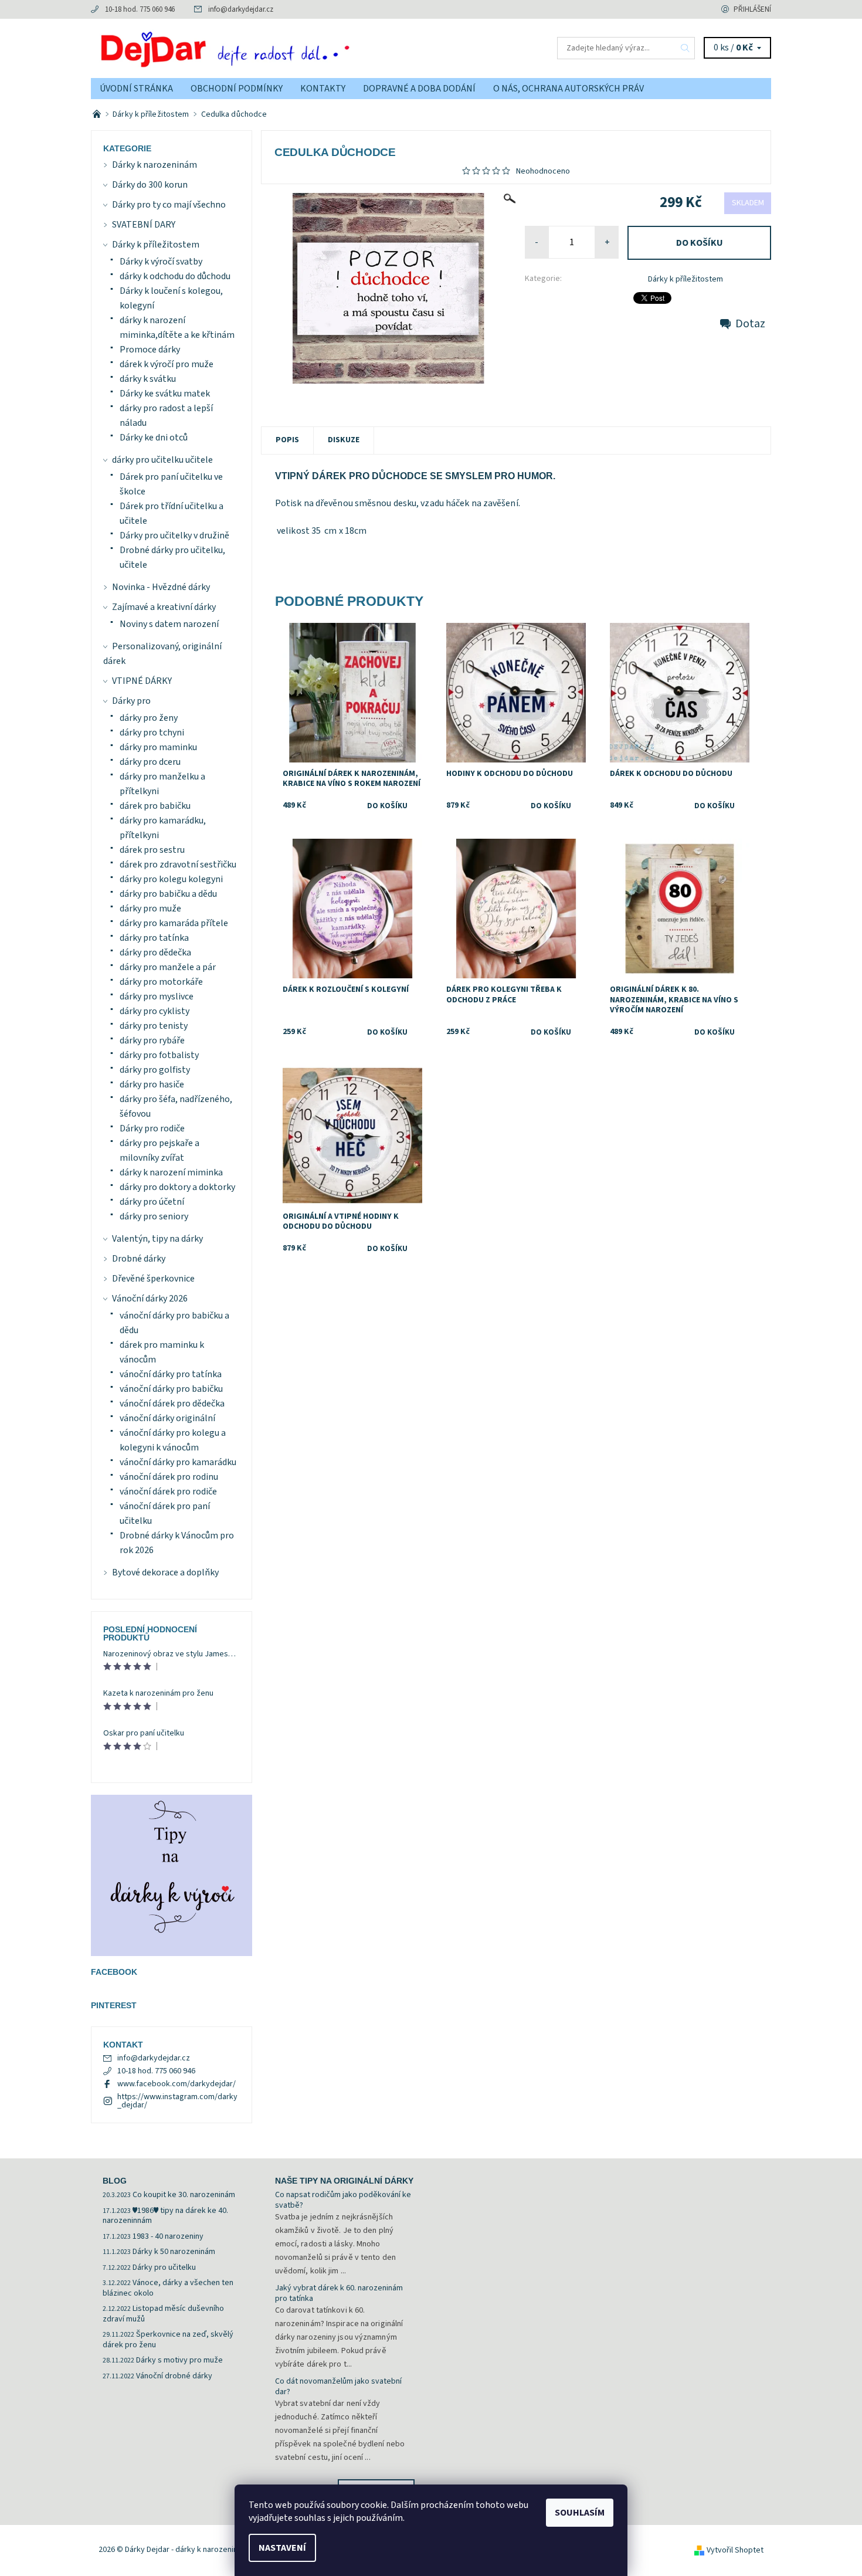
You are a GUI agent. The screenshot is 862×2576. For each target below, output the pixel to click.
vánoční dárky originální (167, 1418)
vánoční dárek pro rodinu (169, 1477)
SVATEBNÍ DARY (144, 225)
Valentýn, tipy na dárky (157, 1239)
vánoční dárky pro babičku (171, 1389)
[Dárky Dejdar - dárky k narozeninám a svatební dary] (261, 48)
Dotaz (750, 324)
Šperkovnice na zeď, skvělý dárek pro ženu (168, 2340)
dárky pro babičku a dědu (168, 894)
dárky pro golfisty (155, 1070)
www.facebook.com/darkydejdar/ (177, 2084)
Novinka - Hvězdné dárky (161, 587)
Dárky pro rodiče (152, 1128)
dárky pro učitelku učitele (162, 460)
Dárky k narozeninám (155, 165)
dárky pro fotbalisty (159, 1055)
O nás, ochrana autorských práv (569, 89)
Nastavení (282, 2548)
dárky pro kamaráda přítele (174, 923)
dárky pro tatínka (154, 938)
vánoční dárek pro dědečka (172, 1404)
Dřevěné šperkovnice (153, 1279)
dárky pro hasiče (152, 1084)
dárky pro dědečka (155, 953)
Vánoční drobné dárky (174, 2376)
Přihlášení (752, 9)
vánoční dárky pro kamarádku (178, 1462)
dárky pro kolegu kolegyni (171, 879)
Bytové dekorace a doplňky (165, 1572)
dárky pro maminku (158, 747)
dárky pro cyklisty (155, 1011)
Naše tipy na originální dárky (344, 2181)
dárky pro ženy (149, 718)
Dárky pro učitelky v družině (174, 535)
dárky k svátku (148, 379)
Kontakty (323, 89)
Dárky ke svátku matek (165, 394)
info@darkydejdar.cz (241, 9)
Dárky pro (131, 701)
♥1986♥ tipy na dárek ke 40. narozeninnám (165, 2216)
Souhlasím (580, 2513)
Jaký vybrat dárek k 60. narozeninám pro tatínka (339, 2293)
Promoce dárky (150, 350)
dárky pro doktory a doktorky (177, 1187)
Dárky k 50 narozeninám (174, 2252)
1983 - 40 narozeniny (168, 2236)
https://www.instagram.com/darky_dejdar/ (177, 2101)
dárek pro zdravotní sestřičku (178, 865)
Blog (115, 2181)
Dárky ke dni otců (154, 438)
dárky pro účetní (152, 1202)
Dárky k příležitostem (685, 279)
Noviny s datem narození (169, 624)
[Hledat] (685, 48)
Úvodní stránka (136, 89)
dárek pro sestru (152, 850)
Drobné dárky (139, 1259)
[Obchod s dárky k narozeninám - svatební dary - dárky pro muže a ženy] (98, 114)
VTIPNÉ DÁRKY (142, 681)
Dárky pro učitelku (164, 2267)
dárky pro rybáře (152, 1040)
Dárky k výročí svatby (161, 262)
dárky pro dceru (150, 762)
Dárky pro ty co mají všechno (169, 205)
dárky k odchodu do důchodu (175, 276)
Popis (287, 440)
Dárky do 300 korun (150, 185)
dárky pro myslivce (157, 996)
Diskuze (344, 440)
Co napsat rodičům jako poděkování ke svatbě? (343, 2200)
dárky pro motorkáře (161, 982)
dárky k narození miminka (171, 1172)
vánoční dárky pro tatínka (171, 1374)
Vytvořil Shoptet (735, 2550)
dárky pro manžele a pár (168, 967)
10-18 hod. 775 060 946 (140, 9)
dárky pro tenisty (154, 1026)
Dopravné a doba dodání (419, 89)
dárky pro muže (150, 909)
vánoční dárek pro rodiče (168, 1492)
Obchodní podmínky (237, 89)
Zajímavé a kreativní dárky (164, 607)
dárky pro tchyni (152, 733)
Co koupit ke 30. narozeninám (184, 2195)
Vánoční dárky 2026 (150, 1299)
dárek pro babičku (155, 806)
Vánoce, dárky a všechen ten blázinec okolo (168, 2288)
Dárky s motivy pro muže (179, 2360)
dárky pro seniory (154, 1216)
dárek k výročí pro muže (167, 364)
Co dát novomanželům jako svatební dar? (338, 2387)
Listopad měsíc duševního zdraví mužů (163, 2314)
